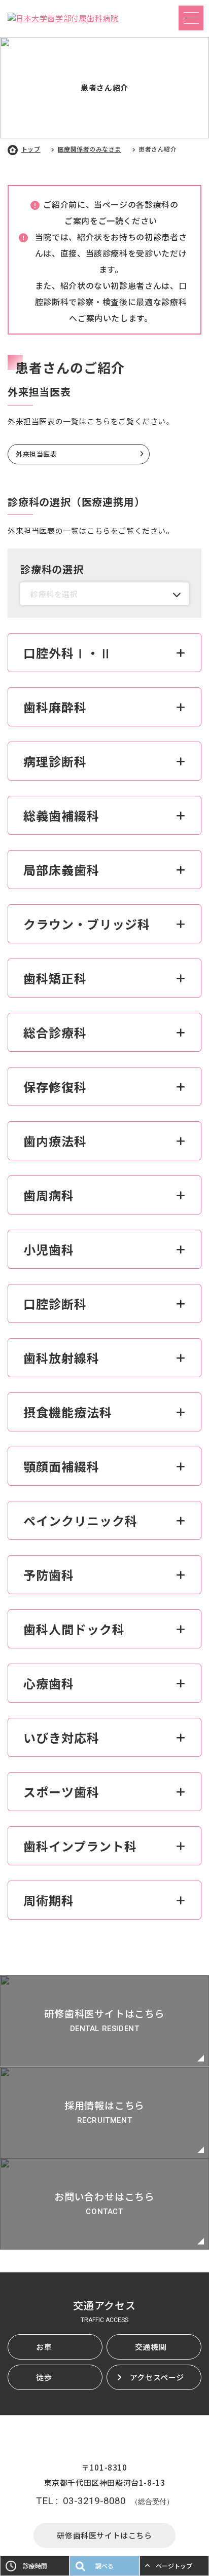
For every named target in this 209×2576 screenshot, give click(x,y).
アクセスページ (157, 2377)
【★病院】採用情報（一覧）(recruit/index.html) (104, 2113)
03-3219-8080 (94, 2501)
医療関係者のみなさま (90, 149)
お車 (44, 2347)
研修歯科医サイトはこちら (104, 2535)
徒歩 (44, 2377)
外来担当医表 (36, 454)
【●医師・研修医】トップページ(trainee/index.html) (104, 2021)
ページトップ (174, 2566)
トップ (31, 149)
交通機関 (151, 2347)
